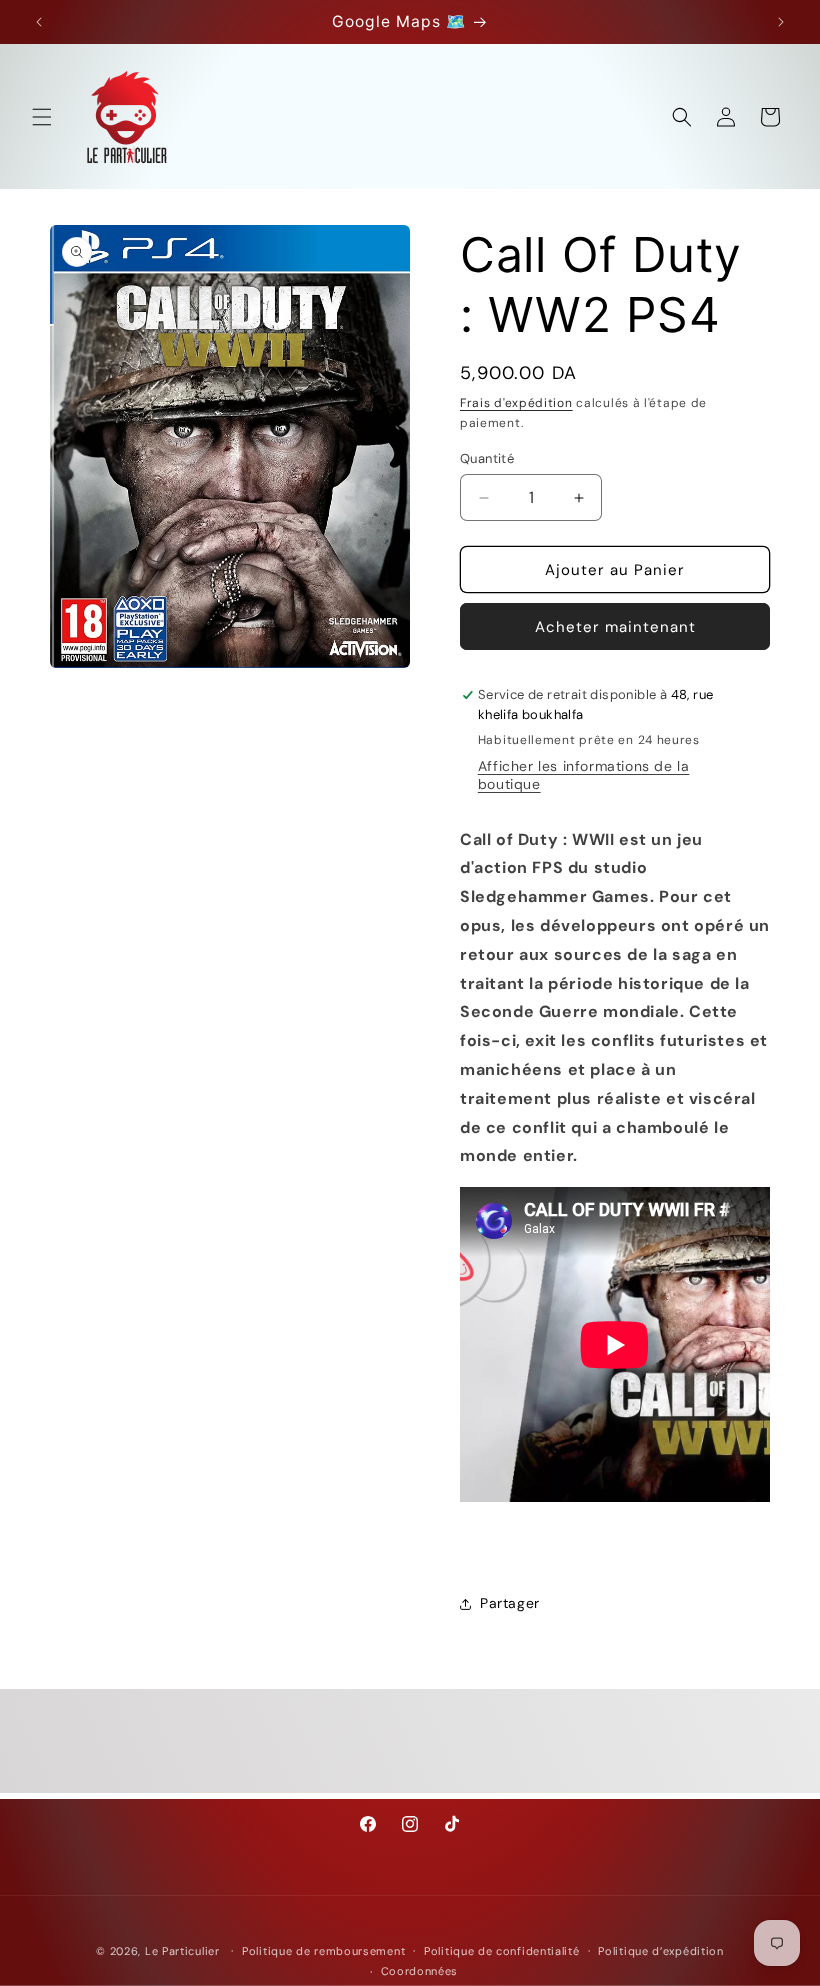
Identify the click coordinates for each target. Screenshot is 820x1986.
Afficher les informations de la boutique (584, 775)
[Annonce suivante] (781, 22)
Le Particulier (182, 1951)
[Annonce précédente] (39, 22)
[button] (42, 117)
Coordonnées (420, 1971)
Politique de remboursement (323, 1951)
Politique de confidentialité (502, 1951)
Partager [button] (510, 1603)
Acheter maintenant (615, 627)
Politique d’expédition (660, 1951)
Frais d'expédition (516, 403)
